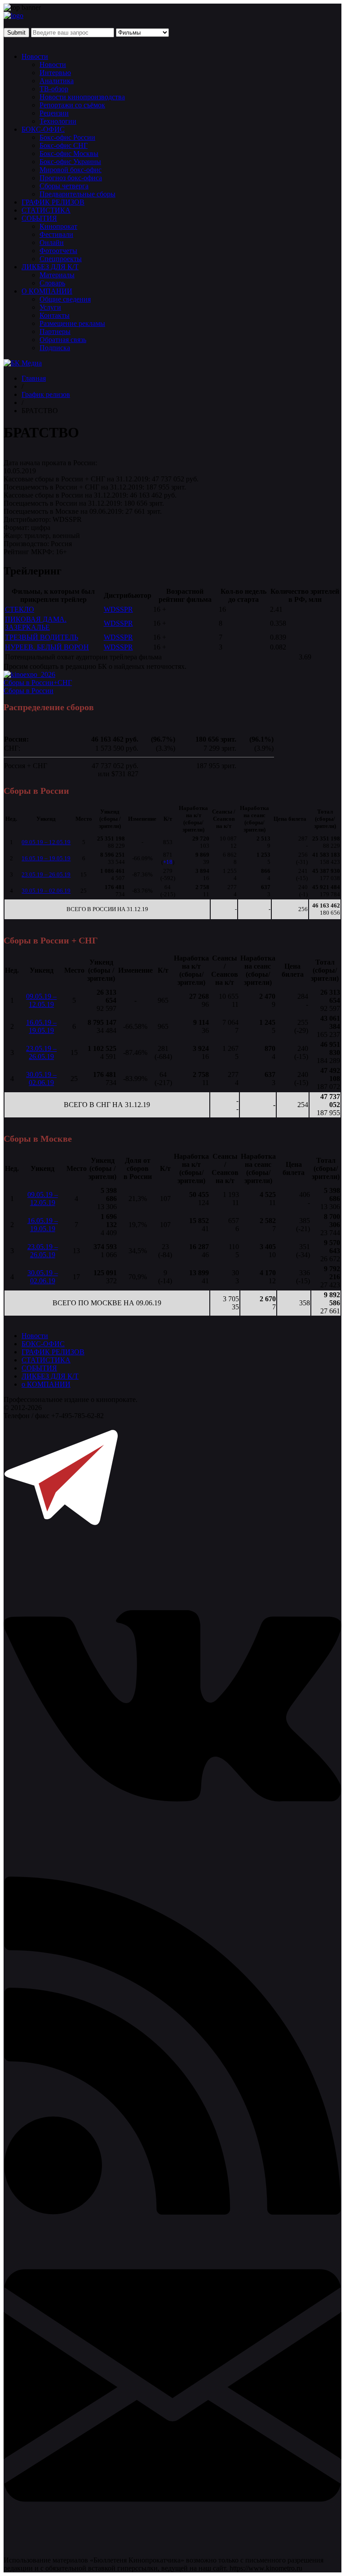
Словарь (52, 283)
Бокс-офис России (67, 137)
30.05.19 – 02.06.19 (46, 891)
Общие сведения (65, 299)
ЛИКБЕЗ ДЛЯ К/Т (50, 267)
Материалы (57, 275)
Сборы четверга (64, 186)
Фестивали (56, 234)
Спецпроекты (61, 259)
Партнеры (55, 331)
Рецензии (54, 113)
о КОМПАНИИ (46, 1384)
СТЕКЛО (20, 609)
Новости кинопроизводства (82, 97)
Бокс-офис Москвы (69, 153)
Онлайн (52, 242)
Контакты (55, 315)
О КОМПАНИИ (47, 291)
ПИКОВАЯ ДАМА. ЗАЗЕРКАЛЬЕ (36, 623)
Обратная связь (63, 340)
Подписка (55, 348)
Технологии (58, 121)
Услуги (50, 307)
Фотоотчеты (58, 251)
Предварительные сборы (77, 194)
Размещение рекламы (72, 323)
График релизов (46, 394)
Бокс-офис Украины (70, 162)
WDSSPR (118, 609)
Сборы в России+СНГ (38, 683)
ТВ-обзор (54, 89)
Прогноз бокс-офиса (71, 178)
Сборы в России (29, 691)
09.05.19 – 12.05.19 (46, 842)
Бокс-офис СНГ (64, 145)
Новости (35, 56)
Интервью (55, 73)
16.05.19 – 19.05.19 (46, 858)
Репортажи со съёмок (72, 105)
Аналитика (57, 81)
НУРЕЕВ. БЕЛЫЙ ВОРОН (47, 647)
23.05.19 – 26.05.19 (46, 874)
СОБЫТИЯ (39, 218)
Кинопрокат (58, 226)
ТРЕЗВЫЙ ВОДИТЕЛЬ (42, 637)
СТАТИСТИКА (46, 210)
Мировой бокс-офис (71, 170)
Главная (34, 378)
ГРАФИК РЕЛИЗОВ (53, 202)
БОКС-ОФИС (43, 129)
